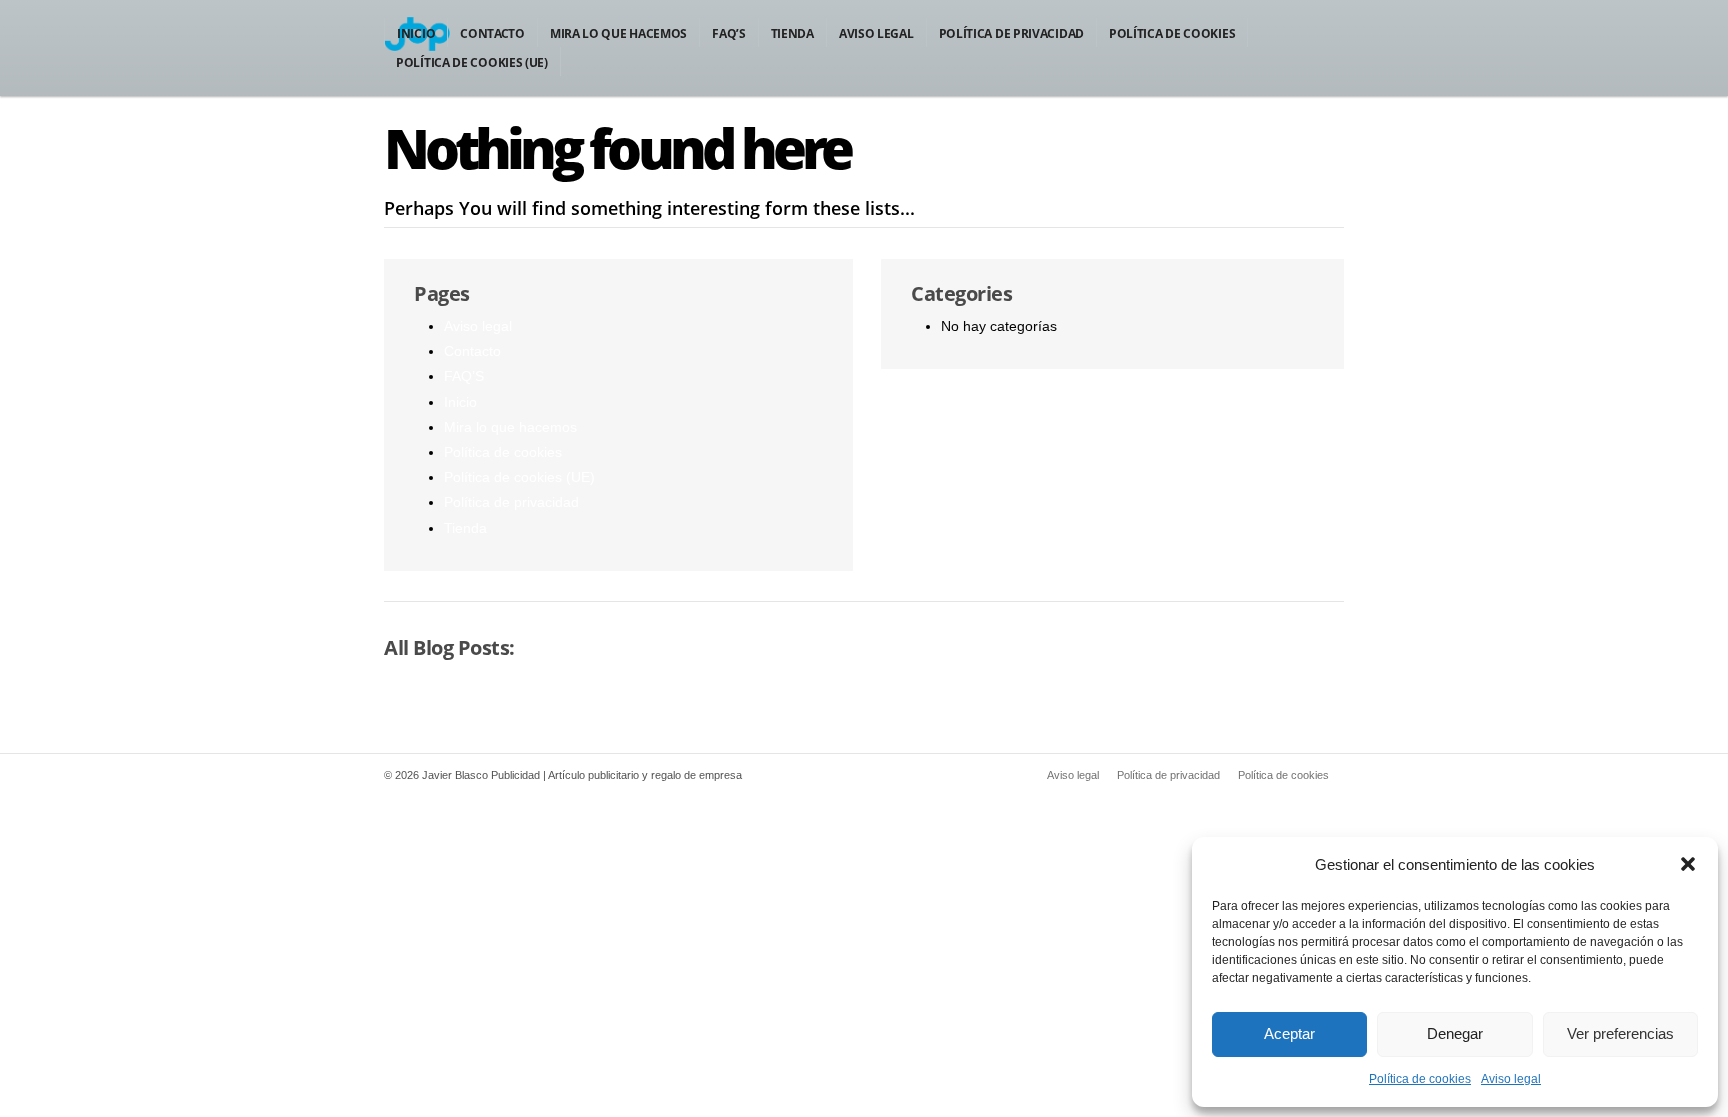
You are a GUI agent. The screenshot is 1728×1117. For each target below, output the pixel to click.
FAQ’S (729, 33)
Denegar (1455, 1033)
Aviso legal (1511, 1079)
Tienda (792, 33)
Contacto (492, 33)
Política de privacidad (1011, 33)
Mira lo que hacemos (618, 33)
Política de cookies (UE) (472, 62)
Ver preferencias (1620, 1033)
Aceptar (1289, 1033)
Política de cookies (1420, 1079)
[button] (1688, 864)
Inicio (416, 33)
